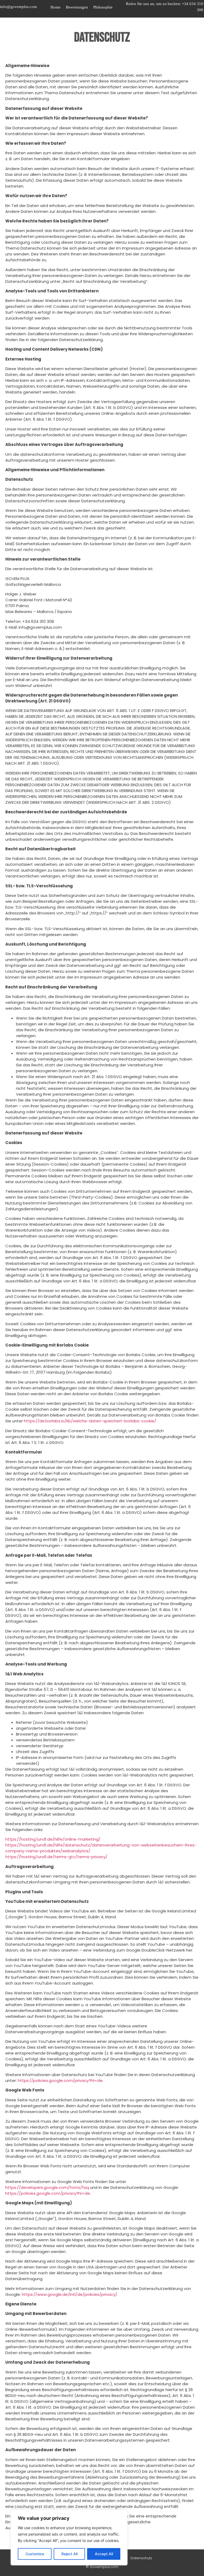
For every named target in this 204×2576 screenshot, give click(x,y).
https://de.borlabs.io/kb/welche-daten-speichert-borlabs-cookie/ (90, 1421)
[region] (69, 2537)
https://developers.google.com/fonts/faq (47, 2187)
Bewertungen (77, 7)
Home (56, 7)
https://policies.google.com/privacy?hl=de (60, 2080)
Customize (35, 2554)
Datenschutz (141, 2558)
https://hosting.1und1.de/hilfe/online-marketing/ (53, 1839)
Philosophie (103, 7)
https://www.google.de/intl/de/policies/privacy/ (69, 2294)
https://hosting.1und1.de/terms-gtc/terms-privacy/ (56, 1857)
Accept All (104, 2554)
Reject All (69, 2554)
